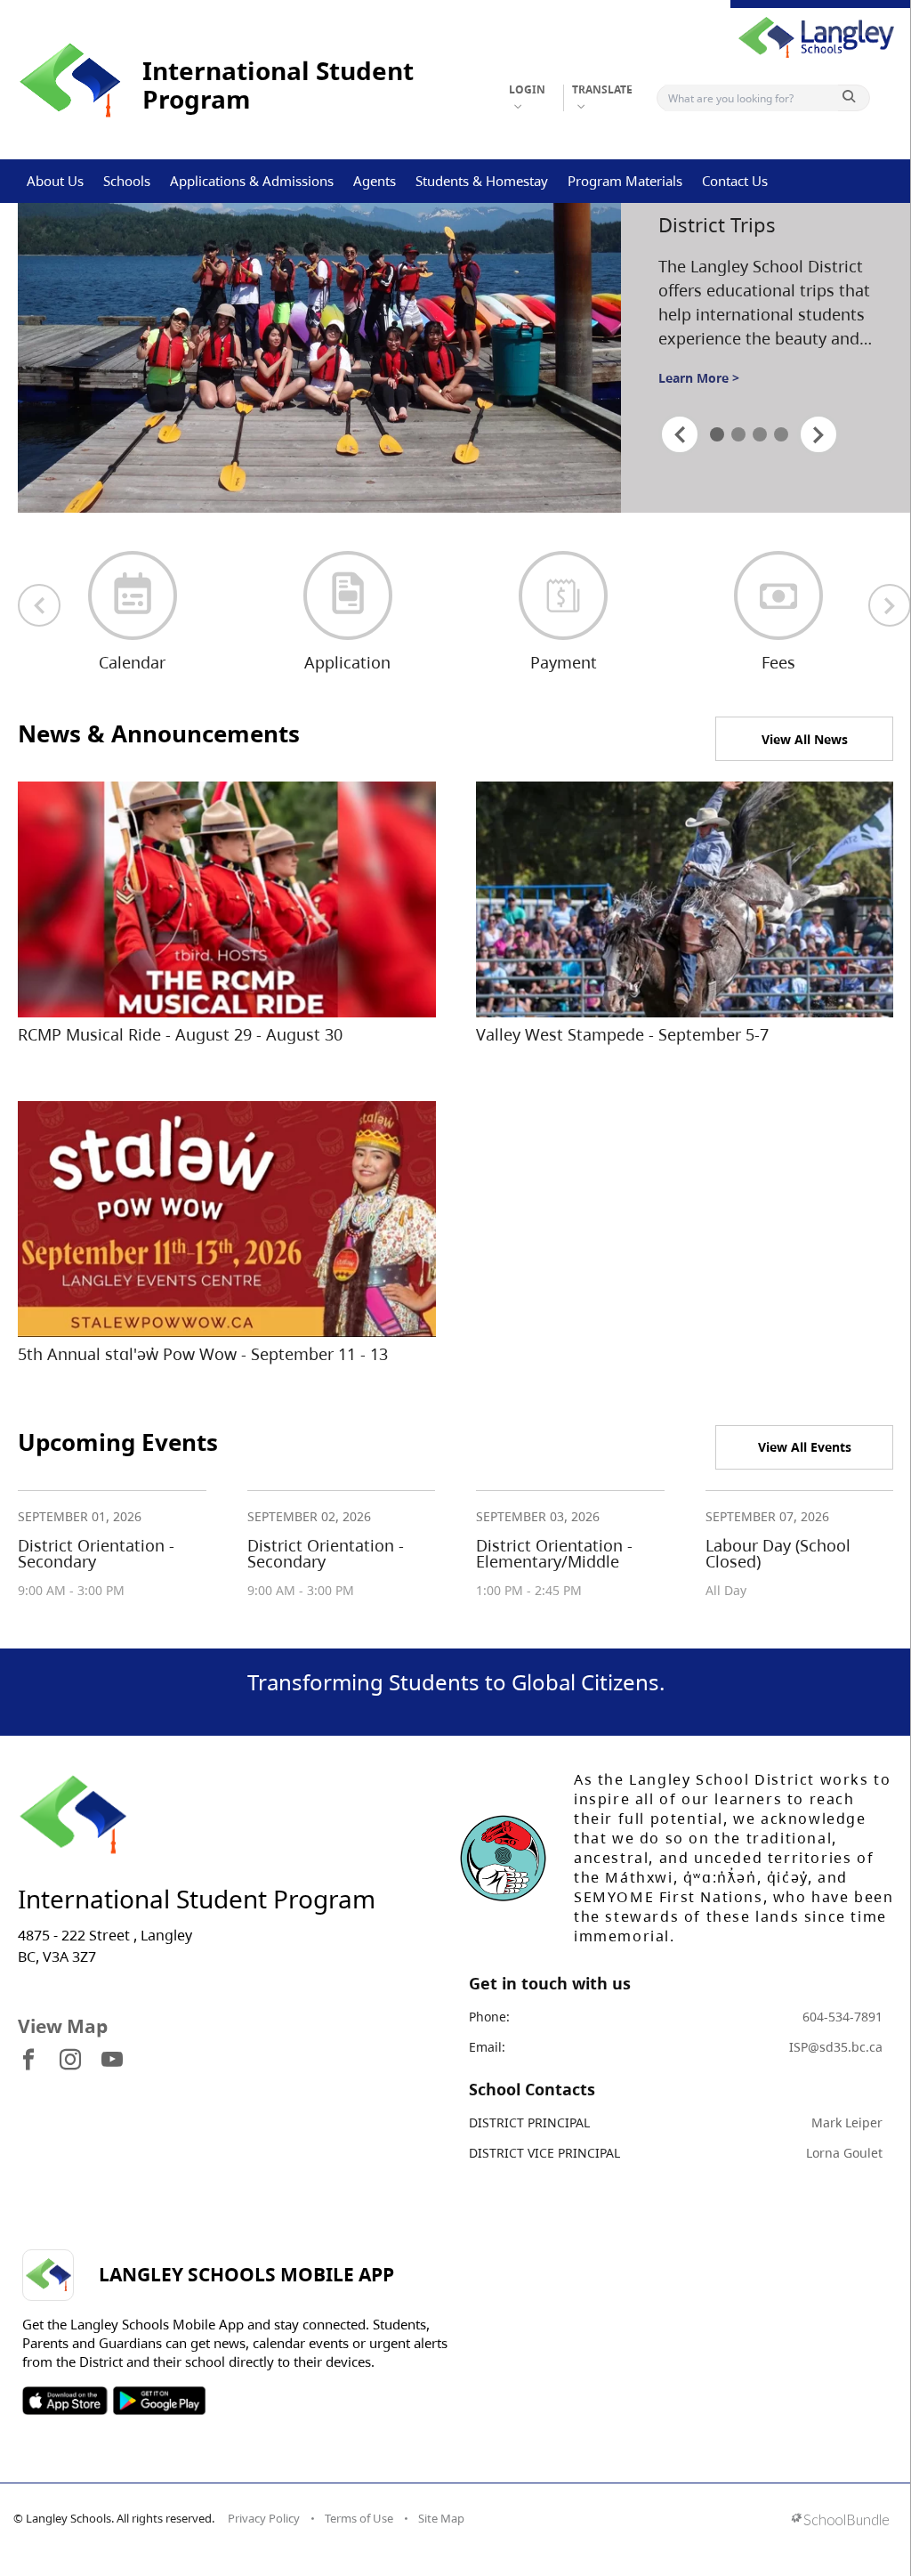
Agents (375, 181)
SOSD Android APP (159, 2401)
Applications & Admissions (252, 181)
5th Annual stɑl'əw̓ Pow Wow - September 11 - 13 (203, 1354)
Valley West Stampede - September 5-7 (622, 1034)
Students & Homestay (482, 181)
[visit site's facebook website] (28, 2061)
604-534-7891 (842, 2017)
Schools (127, 181)
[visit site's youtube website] (112, 2061)
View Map (63, 2026)
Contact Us (735, 181)
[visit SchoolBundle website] (840, 2521)
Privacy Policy (264, 2518)
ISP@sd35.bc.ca (836, 2047)
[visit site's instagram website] (70, 2061)
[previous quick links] (39, 605)
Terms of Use (359, 2518)
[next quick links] (890, 605)
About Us (55, 181)
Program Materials (625, 181)
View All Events (805, 1447)
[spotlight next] (818, 434)
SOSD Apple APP (65, 2401)
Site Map (441, 2518)
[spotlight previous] (680, 434)
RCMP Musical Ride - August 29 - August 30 (180, 1034)
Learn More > (699, 395)
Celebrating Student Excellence (751, 228)
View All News (805, 739)
